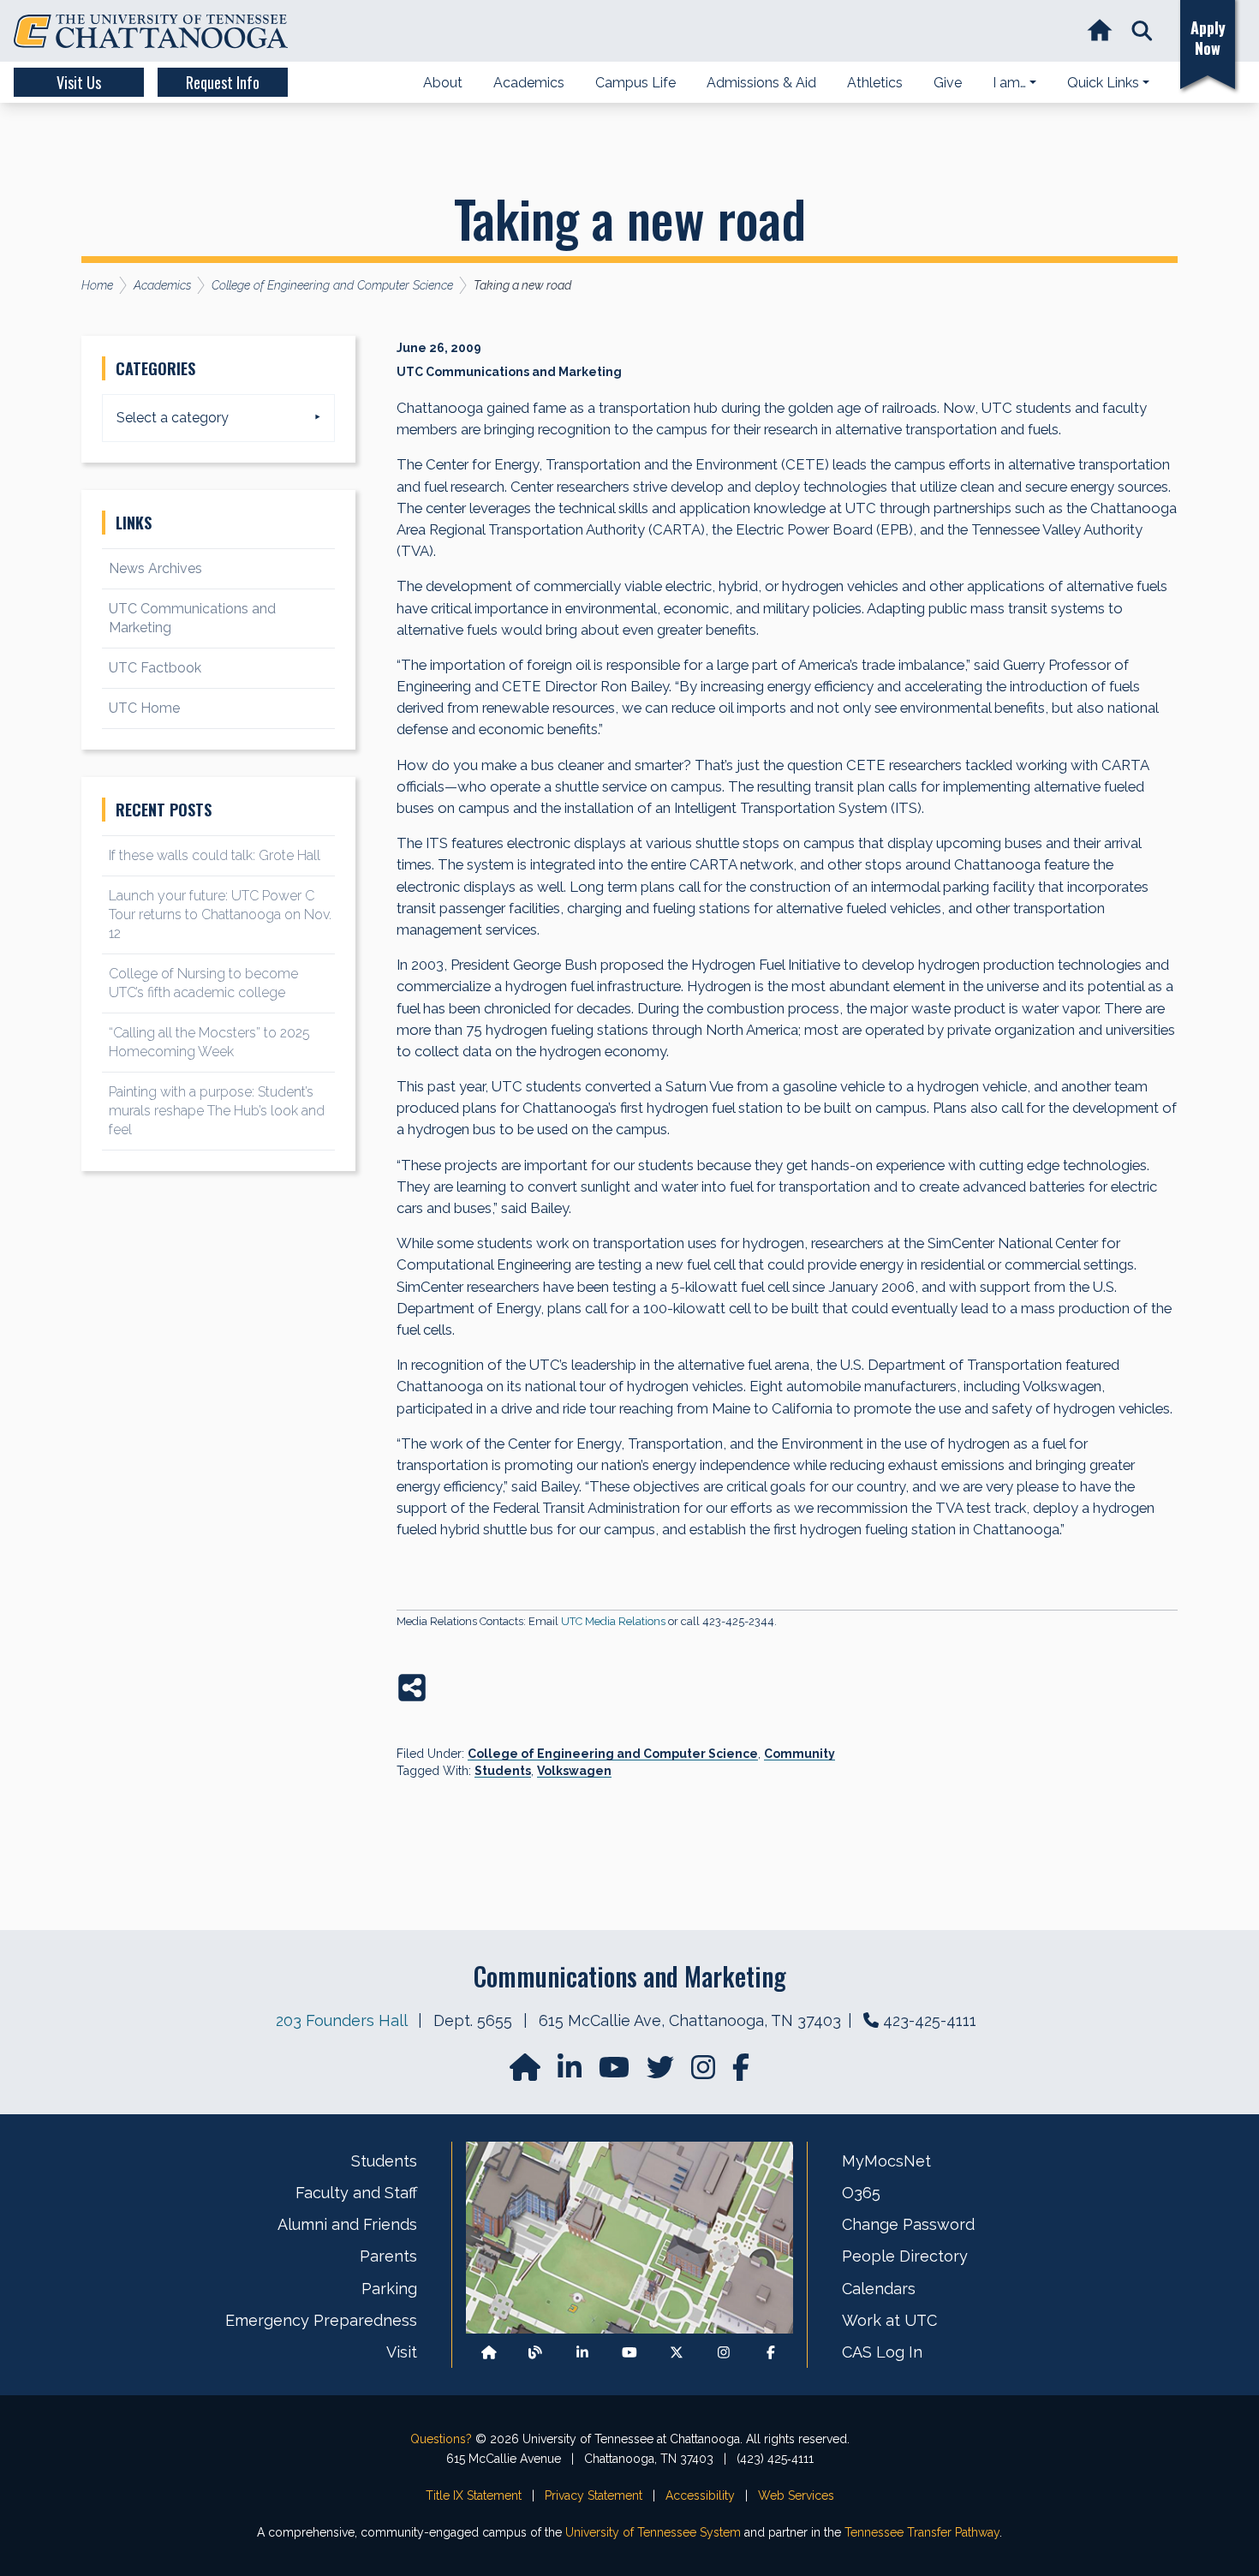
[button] (1142, 31)
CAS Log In (882, 2352)
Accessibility (700, 2495)
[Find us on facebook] (741, 2073)
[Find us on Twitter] (662, 2073)
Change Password (908, 2224)
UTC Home (144, 708)
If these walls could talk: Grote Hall (215, 855)
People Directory (905, 2256)
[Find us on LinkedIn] (571, 2073)
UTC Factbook (155, 668)
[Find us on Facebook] (771, 2353)
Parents (388, 2256)
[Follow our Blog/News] (535, 2353)
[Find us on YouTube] (616, 2073)
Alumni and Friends (347, 2224)
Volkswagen (574, 1771)
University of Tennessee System (653, 2532)
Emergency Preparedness (321, 2320)
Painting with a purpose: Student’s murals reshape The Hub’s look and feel (217, 1111)
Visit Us (79, 82)
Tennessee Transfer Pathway (922, 2532)
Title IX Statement (474, 2495)
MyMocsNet (886, 2161)
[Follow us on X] (677, 2353)
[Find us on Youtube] (629, 2353)
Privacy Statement (594, 2495)
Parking (389, 2289)
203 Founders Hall (341, 2020)
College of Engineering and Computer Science (613, 1754)
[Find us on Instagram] (705, 2073)
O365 (861, 2193)
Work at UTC (889, 2320)
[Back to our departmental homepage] (489, 2353)
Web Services (796, 2495)
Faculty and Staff (356, 2193)
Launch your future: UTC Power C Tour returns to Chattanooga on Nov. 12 (220, 914)
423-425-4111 (930, 2020)
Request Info (223, 82)
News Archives (155, 568)
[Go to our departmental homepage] (527, 2073)
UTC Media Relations (613, 1621)
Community (800, 1754)
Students (503, 1771)
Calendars (879, 2289)
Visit (402, 2352)
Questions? (441, 2439)
